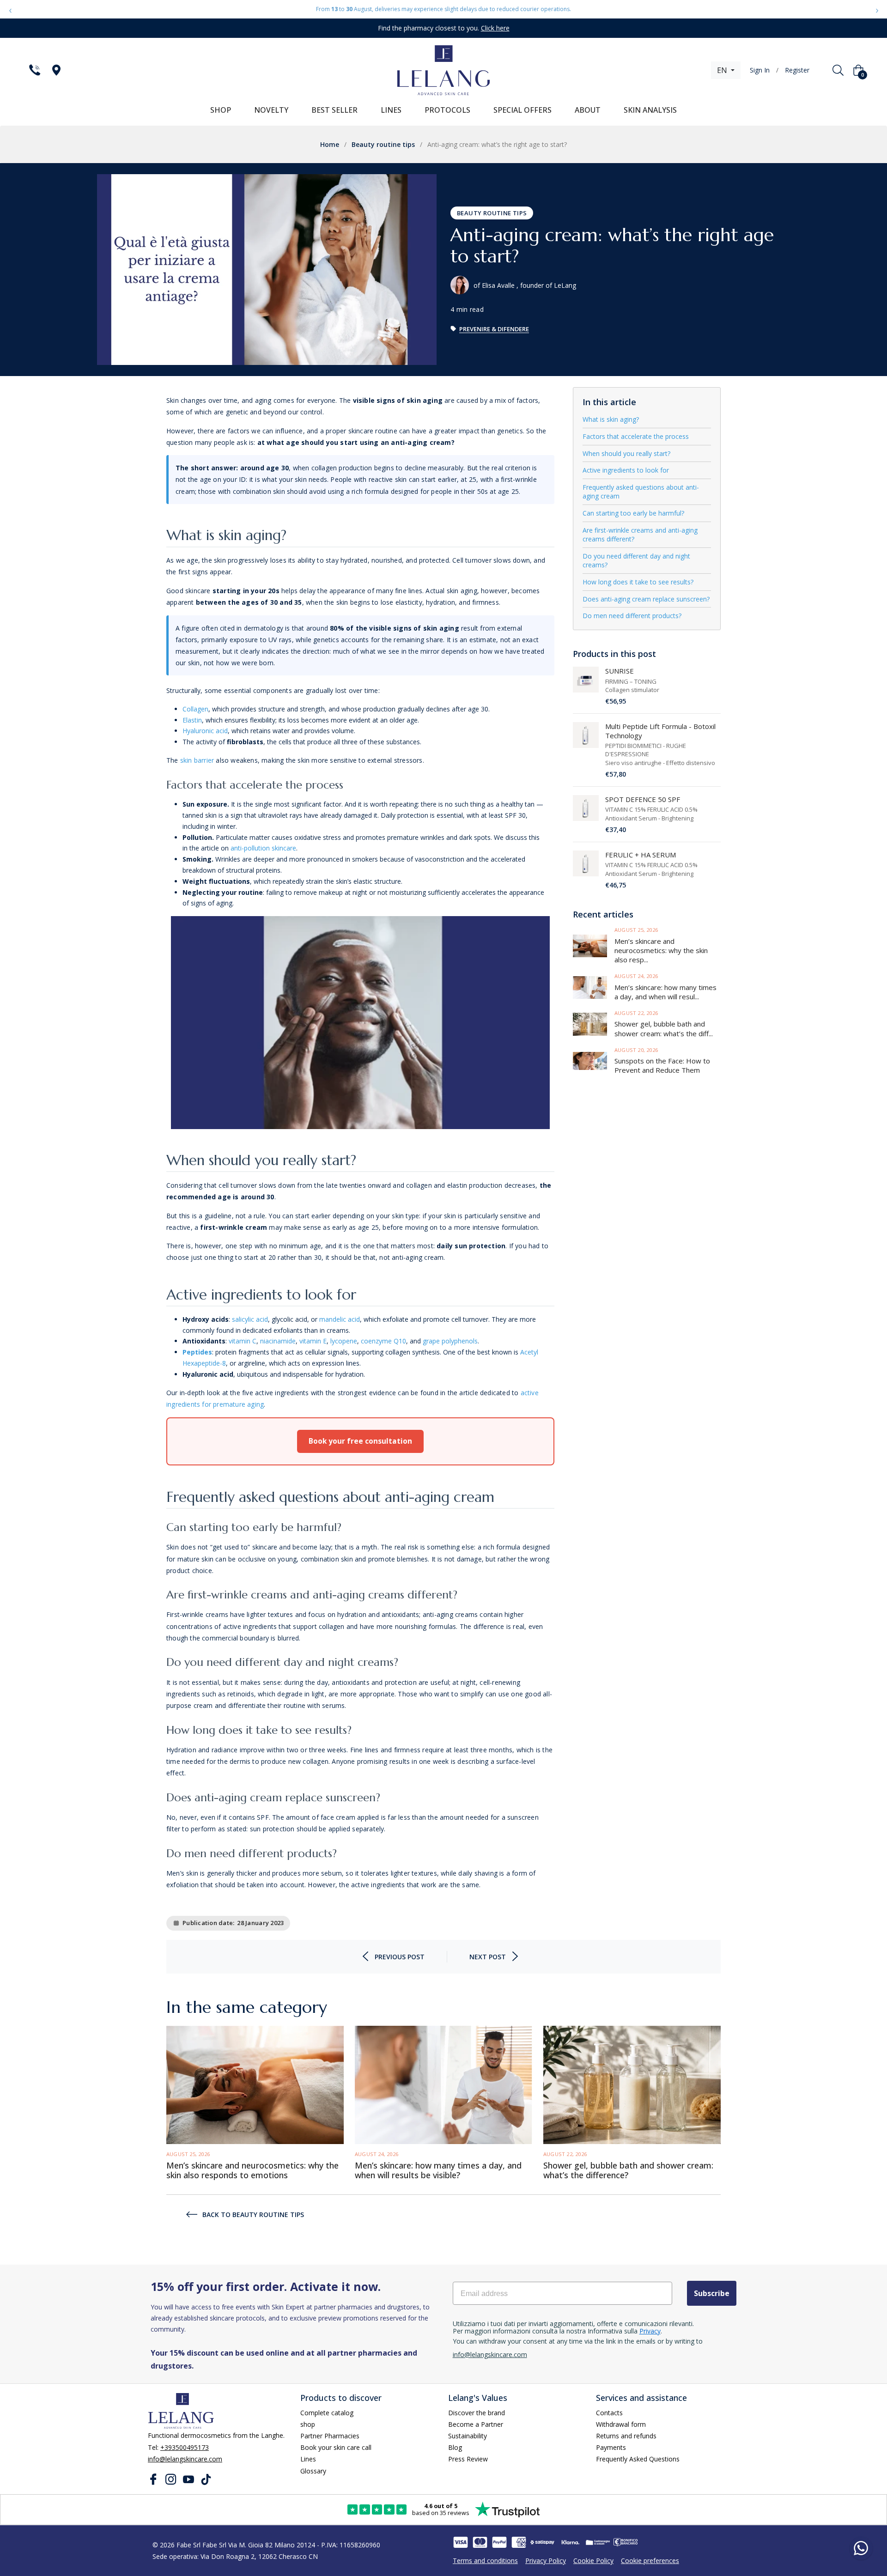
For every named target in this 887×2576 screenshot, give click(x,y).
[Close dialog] (506, 1157)
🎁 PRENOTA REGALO (443, 1364)
